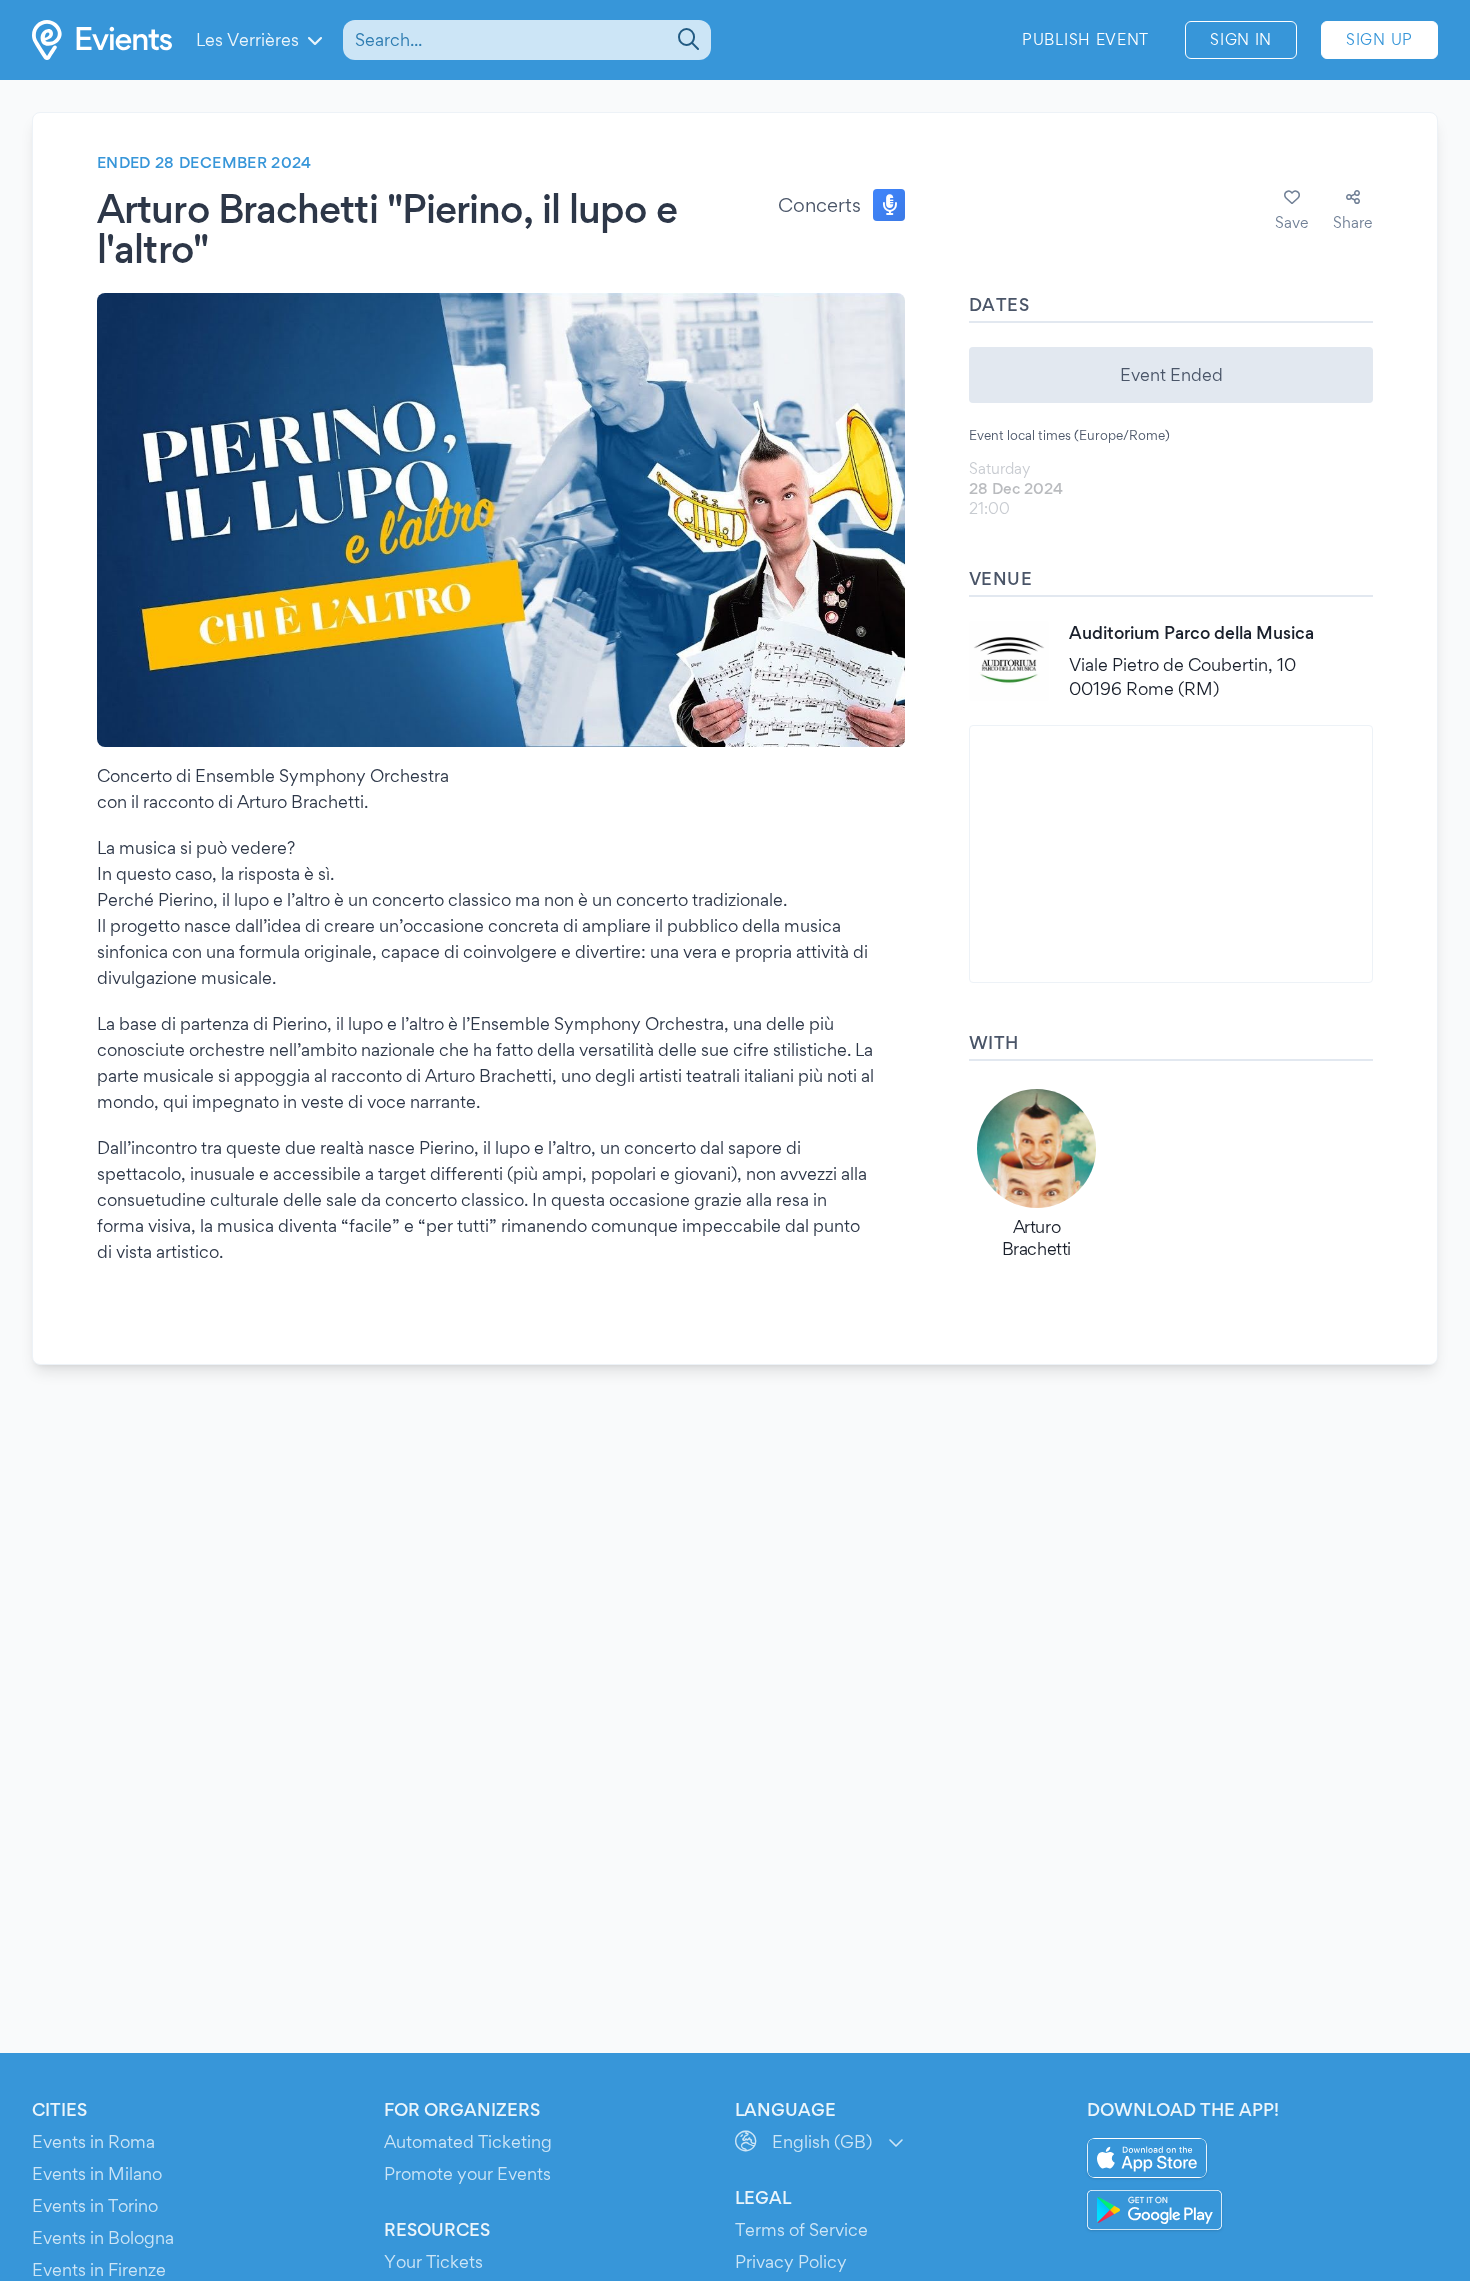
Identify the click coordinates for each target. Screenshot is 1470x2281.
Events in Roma (93, 2141)
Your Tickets (433, 2261)
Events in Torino (95, 2205)
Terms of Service (801, 2229)
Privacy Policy (791, 2261)
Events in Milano (97, 2173)
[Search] (686, 40)
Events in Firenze (99, 2269)
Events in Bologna (103, 2237)
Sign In (1241, 39)
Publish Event (1085, 39)
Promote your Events (467, 2173)
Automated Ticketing (468, 2141)
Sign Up (1379, 39)
